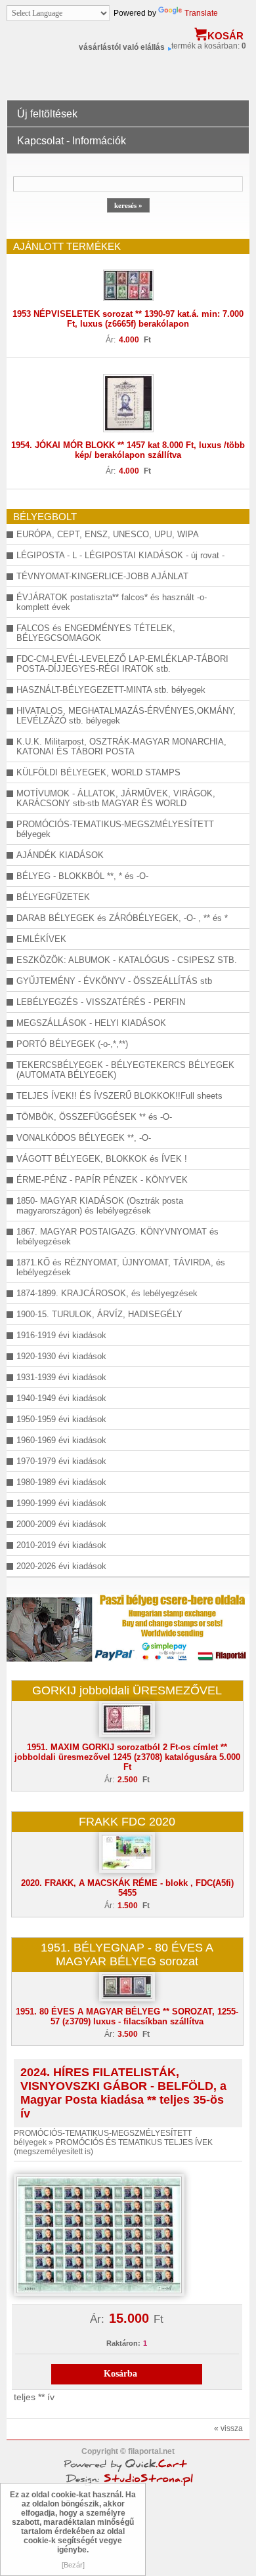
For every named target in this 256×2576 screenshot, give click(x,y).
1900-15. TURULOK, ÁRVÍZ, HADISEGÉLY (99, 1314)
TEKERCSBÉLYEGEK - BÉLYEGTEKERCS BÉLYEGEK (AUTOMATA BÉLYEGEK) (125, 1070)
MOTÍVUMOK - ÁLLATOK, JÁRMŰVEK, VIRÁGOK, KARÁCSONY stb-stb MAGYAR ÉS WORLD (116, 798)
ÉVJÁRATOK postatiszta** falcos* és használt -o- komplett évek (112, 602)
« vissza (228, 2428)
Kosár (225, 36)
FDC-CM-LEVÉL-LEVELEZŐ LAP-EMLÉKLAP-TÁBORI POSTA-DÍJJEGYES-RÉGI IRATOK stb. (122, 664)
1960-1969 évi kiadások (61, 1440)
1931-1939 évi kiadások (61, 1377)
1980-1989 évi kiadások (61, 1482)
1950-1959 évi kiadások (61, 1419)
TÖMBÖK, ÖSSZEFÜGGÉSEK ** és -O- (94, 1117)
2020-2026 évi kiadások (61, 1566)
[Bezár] (73, 2565)
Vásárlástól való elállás (122, 47)
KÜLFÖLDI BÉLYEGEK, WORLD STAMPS (98, 772)
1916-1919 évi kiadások (61, 1335)
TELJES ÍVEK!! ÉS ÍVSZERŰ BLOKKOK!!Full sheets (119, 1096)
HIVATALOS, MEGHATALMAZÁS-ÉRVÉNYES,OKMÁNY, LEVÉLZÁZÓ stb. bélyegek (126, 716)
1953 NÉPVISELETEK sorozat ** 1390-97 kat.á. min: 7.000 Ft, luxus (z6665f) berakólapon (128, 319)
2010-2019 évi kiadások (61, 1545)
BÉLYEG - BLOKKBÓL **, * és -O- (82, 876)
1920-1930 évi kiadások (61, 1356)
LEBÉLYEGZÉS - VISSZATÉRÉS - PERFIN (101, 1002)
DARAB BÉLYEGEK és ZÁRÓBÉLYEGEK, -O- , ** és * (122, 918)
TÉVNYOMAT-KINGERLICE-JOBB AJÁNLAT (102, 576)
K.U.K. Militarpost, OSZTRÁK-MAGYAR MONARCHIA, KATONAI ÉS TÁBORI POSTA (121, 746)
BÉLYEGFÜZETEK (53, 897)
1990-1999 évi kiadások (61, 1503)
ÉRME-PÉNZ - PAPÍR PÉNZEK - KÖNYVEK (102, 1180)
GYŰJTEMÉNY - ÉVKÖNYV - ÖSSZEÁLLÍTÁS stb (114, 981)
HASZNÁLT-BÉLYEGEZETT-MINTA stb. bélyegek (111, 690)
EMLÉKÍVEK (41, 939)
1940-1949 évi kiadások (61, 1398)
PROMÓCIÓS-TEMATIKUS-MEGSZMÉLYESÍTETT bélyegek (115, 829)
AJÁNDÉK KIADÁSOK (60, 855)
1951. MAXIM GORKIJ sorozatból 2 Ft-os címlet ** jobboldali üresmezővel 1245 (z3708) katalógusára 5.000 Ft (127, 1757)
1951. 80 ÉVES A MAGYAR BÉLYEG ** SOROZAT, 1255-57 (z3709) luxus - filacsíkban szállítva (127, 2016)
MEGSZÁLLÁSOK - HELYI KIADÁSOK (91, 1023)
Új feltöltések (47, 114)
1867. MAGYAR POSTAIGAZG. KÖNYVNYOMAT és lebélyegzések (117, 1237)
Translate (201, 13)
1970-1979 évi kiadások (61, 1461)
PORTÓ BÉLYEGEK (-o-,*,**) (72, 1044)
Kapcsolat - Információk (72, 141)
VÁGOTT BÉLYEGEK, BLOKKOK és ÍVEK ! (102, 1159)
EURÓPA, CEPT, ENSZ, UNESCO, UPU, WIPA (108, 534)
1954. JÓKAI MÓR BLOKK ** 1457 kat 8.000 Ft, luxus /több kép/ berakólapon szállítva (128, 450)
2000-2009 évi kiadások (61, 1524)
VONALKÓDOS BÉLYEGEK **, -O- (84, 1138)
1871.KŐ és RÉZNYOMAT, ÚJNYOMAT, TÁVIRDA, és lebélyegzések (121, 1267)
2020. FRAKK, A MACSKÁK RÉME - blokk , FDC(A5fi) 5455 (127, 1888)
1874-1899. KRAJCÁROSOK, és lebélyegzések (107, 1293)
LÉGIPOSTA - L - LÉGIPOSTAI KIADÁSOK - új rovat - (120, 555)
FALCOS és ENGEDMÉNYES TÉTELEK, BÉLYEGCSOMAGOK (96, 633)
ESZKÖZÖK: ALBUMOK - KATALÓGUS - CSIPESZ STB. (127, 960)
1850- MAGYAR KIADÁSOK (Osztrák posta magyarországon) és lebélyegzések (100, 1206)
